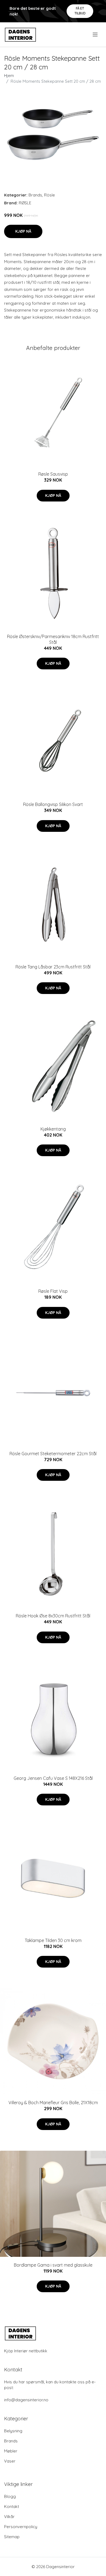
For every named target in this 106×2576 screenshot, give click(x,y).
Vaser (10, 2461)
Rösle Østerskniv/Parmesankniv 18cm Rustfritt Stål (53, 639)
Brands (35, 195)
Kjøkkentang (53, 1129)
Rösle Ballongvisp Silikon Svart (53, 804)
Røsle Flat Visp (53, 1291)
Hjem (9, 76)
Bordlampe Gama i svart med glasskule (53, 2265)
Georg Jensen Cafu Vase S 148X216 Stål (53, 1778)
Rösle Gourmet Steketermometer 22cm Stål (53, 1454)
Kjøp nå (23, 231)
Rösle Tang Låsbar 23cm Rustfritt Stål (53, 967)
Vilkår (9, 2517)
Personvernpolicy (21, 2527)
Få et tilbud (80, 11)
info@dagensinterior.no (26, 2400)
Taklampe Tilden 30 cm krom (53, 1940)
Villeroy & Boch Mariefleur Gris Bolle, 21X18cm (53, 2103)
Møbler (11, 2451)
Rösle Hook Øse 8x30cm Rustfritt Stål (53, 1616)
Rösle (49, 195)
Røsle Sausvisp (53, 474)
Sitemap (12, 2537)
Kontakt (12, 2506)
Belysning (13, 2431)
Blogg (10, 2496)
